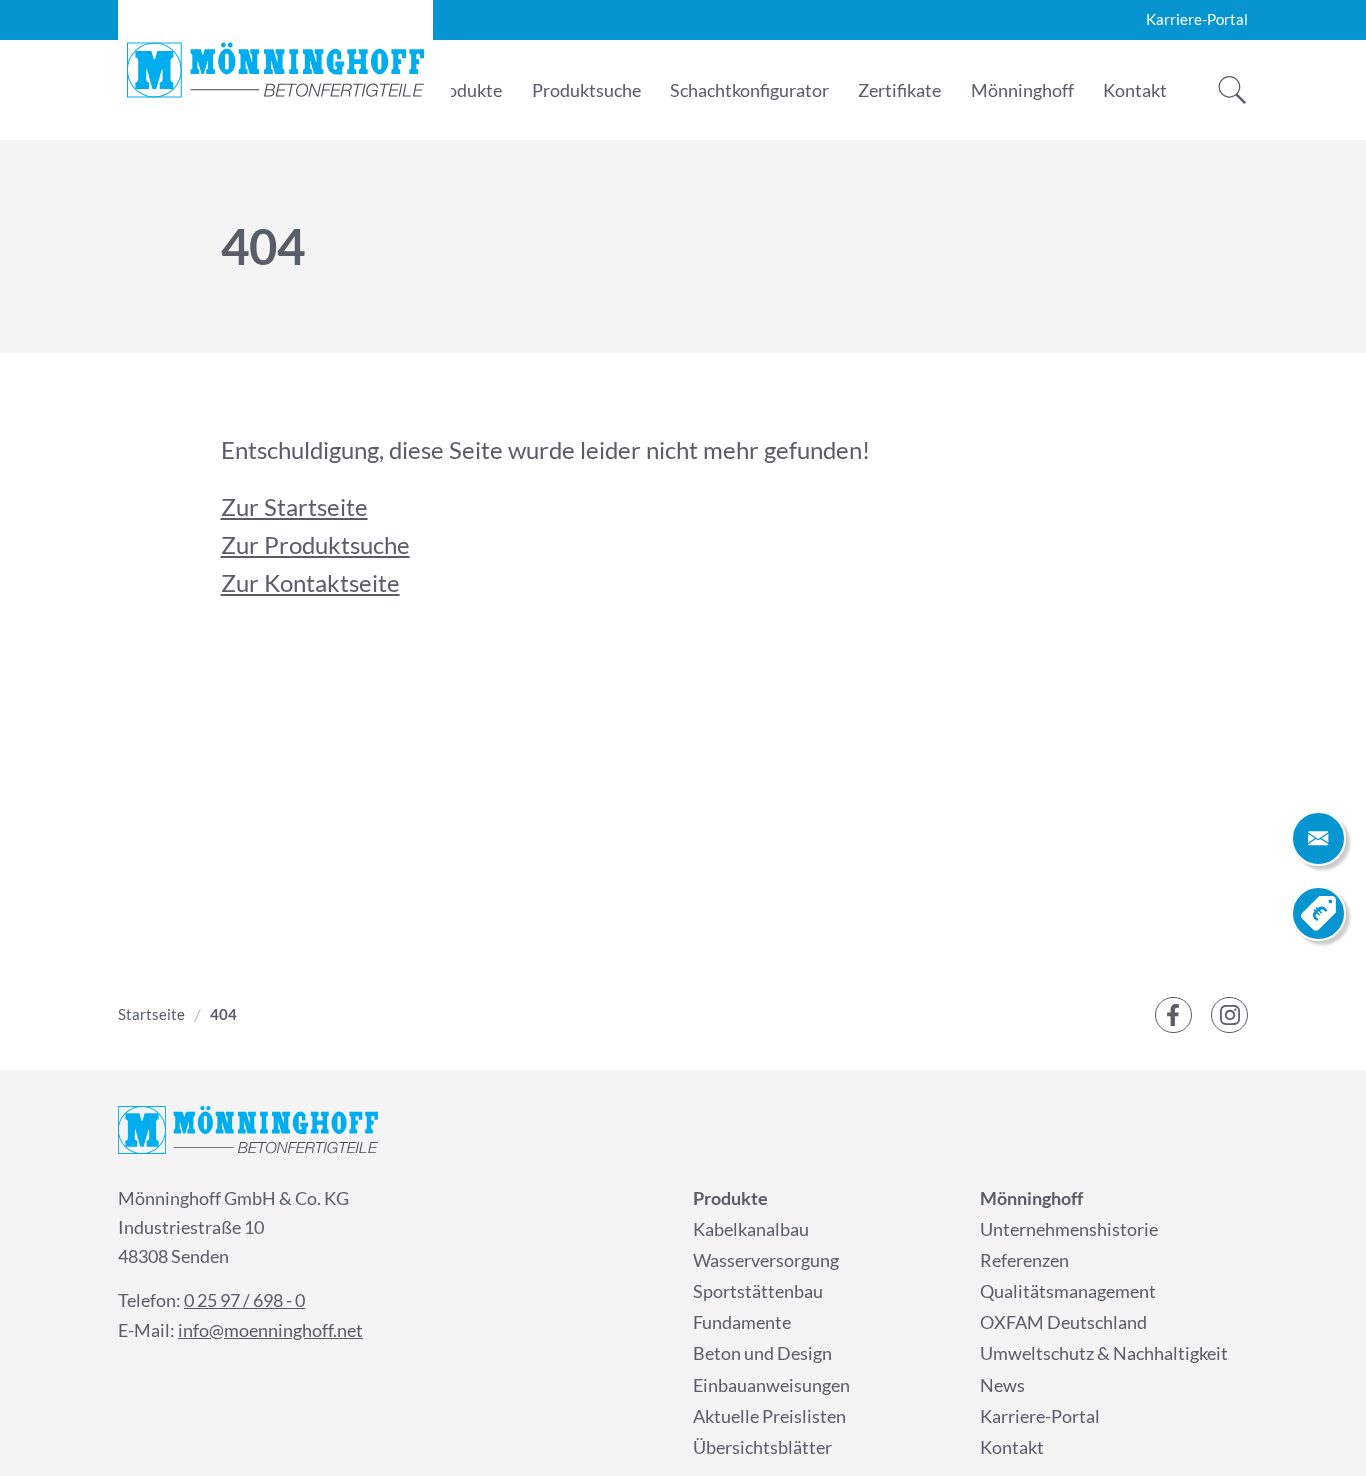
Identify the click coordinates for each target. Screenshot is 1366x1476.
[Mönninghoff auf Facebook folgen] (1173, 1015)
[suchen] (1226, 90)
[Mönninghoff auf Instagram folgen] (1229, 1015)
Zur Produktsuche (315, 544)
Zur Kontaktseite (310, 582)
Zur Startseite (294, 506)
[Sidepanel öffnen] (1318, 838)
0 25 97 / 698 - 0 (244, 1300)
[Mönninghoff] (275, 70)
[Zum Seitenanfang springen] (1318, 1428)
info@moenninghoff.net (270, 1330)
